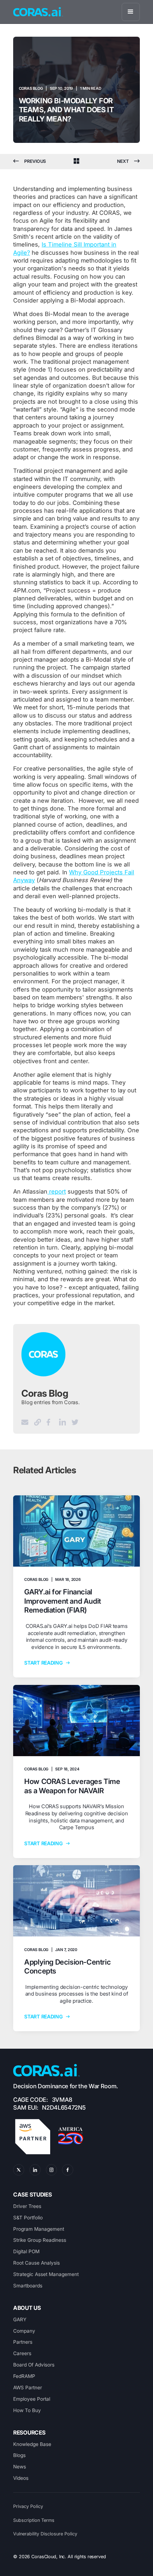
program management (39, 2229)
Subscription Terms (34, 2520)
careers (22, 2353)
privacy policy (28, 2506)
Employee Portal (32, 2399)
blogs (19, 2455)
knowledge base (32, 2444)
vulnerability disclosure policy (45, 2534)
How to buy (27, 2410)
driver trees (27, 2206)
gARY (20, 2319)
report (57, 1191)
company (24, 2331)
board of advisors (34, 2365)
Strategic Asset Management (46, 2274)
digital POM (26, 2251)
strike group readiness (40, 2240)
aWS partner (28, 2388)
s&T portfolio (28, 2218)
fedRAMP (24, 2376)
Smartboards (28, 2286)
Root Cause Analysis (36, 2263)
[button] (131, 12)
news (20, 2467)
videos (21, 2478)
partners (23, 2342)
